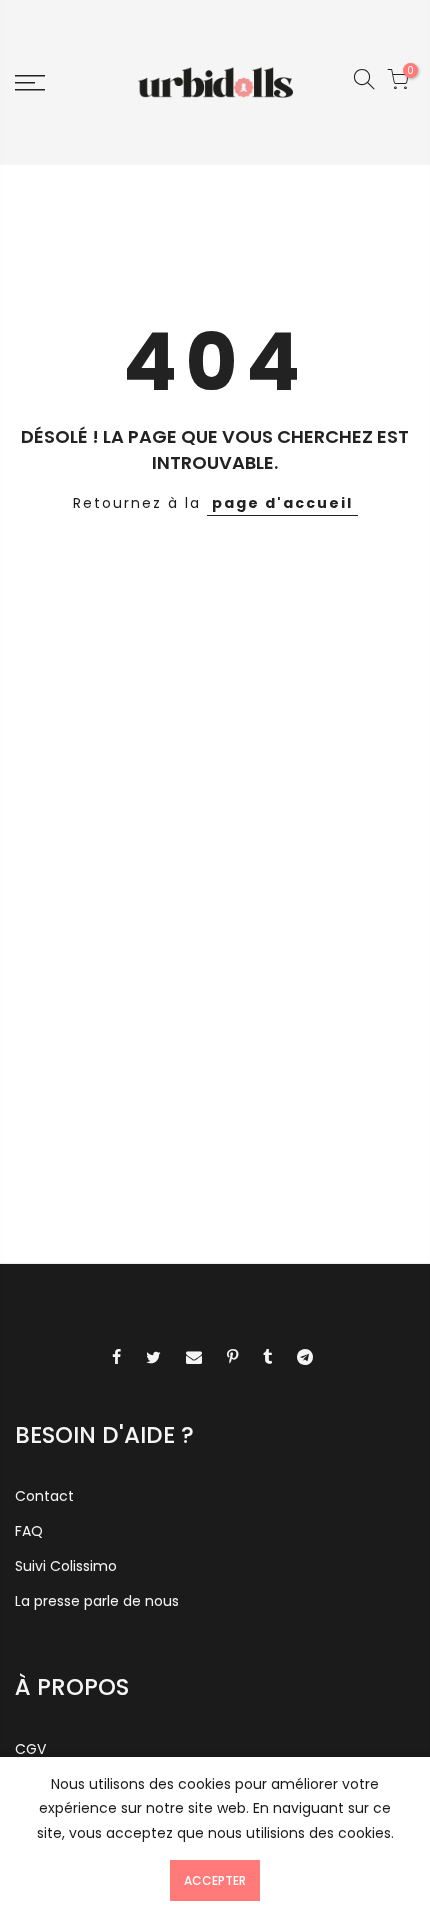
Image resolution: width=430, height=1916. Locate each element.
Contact (44, 1496)
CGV (30, 1749)
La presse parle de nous (97, 1601)
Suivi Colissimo (66, 1566)
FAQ (29, 1531)
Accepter (215, 1880)
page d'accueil (282, 503)
